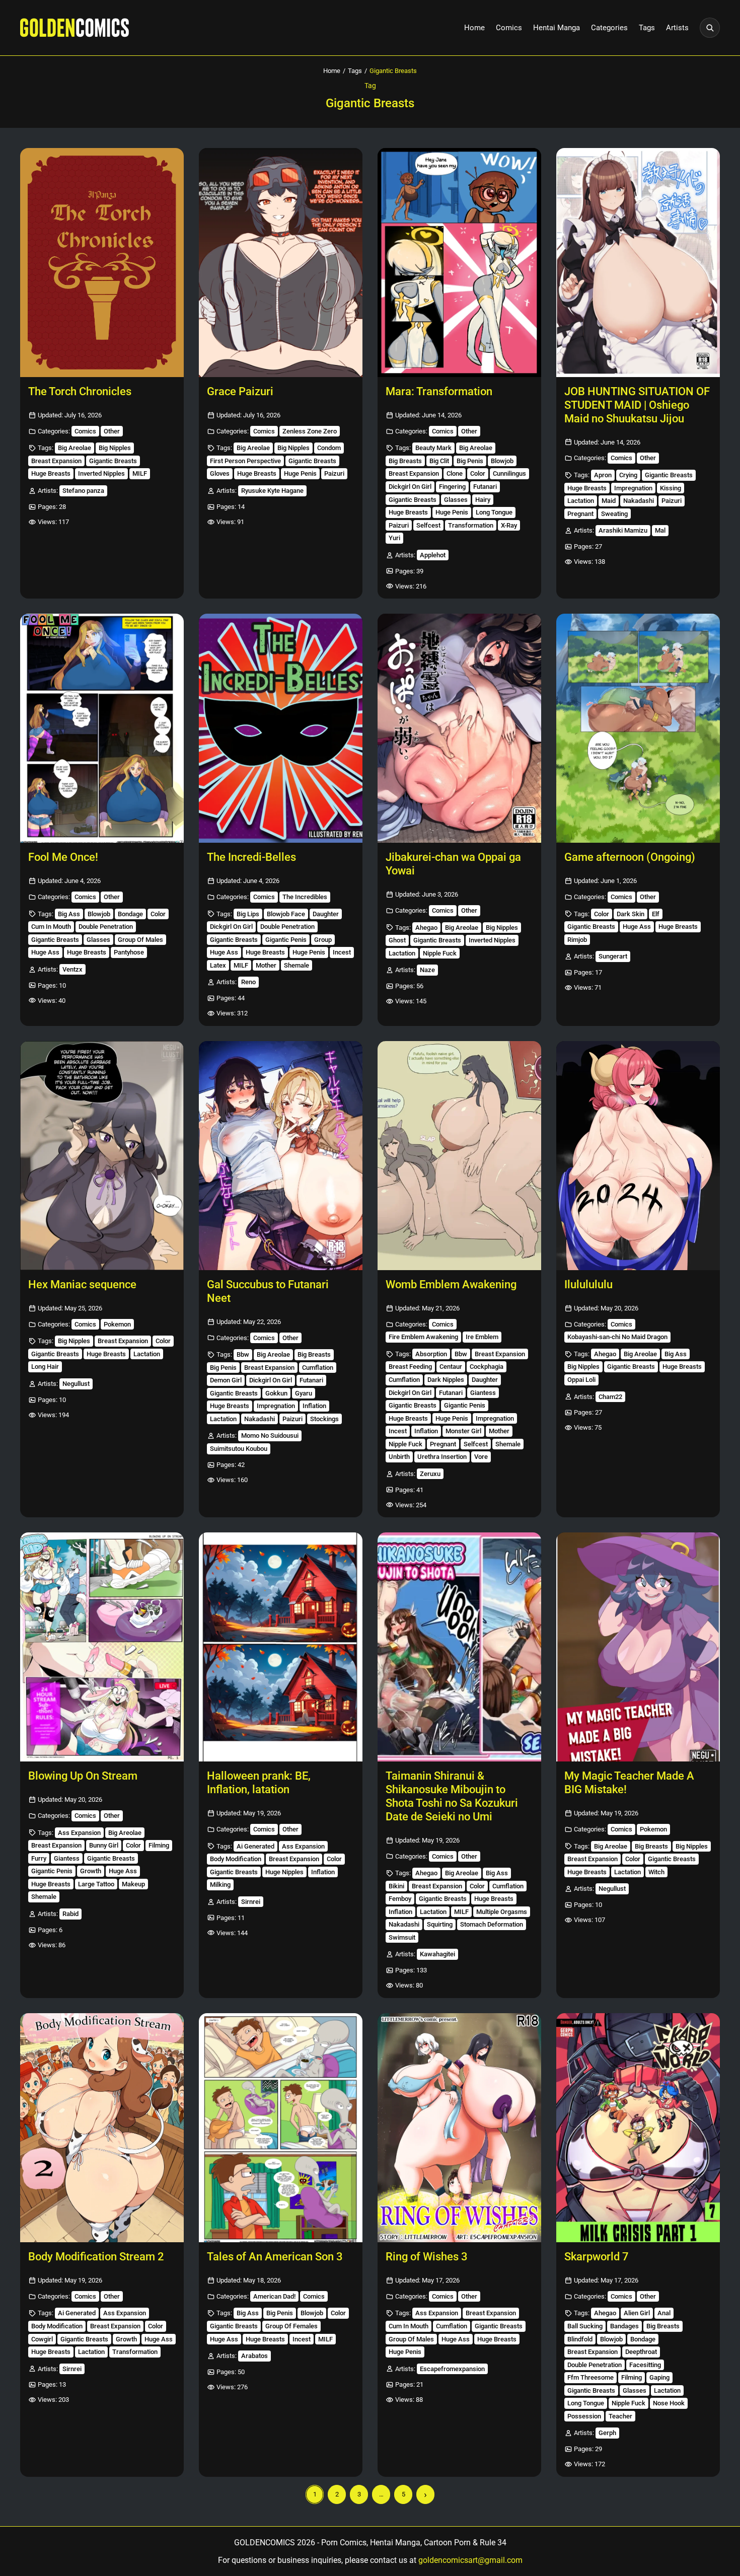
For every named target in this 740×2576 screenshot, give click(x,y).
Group (323, 940)
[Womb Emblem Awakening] (459, 1156)
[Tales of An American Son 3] (281, 2128)
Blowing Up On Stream (83, 1776)
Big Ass (69, 914)
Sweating (614, 514)
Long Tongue (494, 512)
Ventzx (72, 969)
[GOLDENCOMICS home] (75, 28)
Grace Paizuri (240, 391)
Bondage (130, 914)
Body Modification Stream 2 (96, 2257)
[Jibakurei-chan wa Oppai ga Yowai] (459, 728)
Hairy (483, 500)
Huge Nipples (284, 1872)
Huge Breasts (51, 473)
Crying (628, 475)
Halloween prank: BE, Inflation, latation (259, 1783)
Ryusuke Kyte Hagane (272, 491)
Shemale (297, 965)
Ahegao (426, 928)
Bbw (243, 1354)
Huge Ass (45, 952)
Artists (677, 28)
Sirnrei (251, 1902)
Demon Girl (226, 1380)
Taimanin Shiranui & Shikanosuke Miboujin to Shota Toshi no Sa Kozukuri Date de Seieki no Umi (452, 1796)
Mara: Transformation (439, 391)
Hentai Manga (557, 28)
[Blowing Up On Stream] (102, 1647)
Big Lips (248, 914)
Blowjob (502, 461)
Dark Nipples (446, 1380)
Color (478, 473)
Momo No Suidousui (270, 1436)
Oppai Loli (581, 1380)
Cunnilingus (509, 473)
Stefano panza (83, 491)
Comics (509, 28)
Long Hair (45, 1367)
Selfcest (428, 525)
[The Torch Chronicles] (102, 263)
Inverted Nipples (101, 473)
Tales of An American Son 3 (275, 2257)
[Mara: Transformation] (459, 263)
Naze (427, 970)
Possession (584, 2416)
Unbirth (399, 1457)
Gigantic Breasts (113, 461)
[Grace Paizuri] (281, 263)
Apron (603, 475)
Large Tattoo (96, 1884)
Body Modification (236, 1859)
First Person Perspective (245, 461)
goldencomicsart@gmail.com (470, 2560)
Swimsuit (402, 1937)
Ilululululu (588, 1284)
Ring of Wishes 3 (427, 2257)
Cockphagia (487, 1367)
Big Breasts (405, 461)
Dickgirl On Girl (410, 487)
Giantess (483, 1393)
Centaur (451, 1367)
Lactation (581, 501)
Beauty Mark (433, 448)
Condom (329, 448)
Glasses (456, 500)
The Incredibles (305, 897)
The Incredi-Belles (251, 857)
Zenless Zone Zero (310, 431)
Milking (220, 1885)
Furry (39, 1858)
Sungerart (613, 956)
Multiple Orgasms (502, 1912)
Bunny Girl (104, 1845)
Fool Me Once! (63, 857)
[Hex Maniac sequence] (102, 1156)
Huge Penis (300, 473)
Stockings (324, 1419)
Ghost (397, 940)
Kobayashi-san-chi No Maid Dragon (617, 1337)
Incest (342, 952)
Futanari (485, 487)
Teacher (620, 2416)
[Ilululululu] (638, 1156)
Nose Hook (669, 2403)
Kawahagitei (437, 1954)
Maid (609, 501)
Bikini (396, 1886)
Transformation (471, 525)
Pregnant (580, 514)
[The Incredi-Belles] (281, 728)
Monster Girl (463, 1431)
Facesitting (645, 2365)
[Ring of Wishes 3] (459, 2128)
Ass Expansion (79, 1833)
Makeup (133, 1884)
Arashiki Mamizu (623, 530)
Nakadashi (639, 501)
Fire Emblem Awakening (423, 1337)
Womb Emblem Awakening (451, 1284)
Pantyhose (129, 952)
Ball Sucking (585, 2326)
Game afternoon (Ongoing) (630, 857)
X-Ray (509, 525)
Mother (266, 965)
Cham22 (610, 1397)
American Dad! (274, 2296)
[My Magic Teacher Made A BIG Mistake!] (638, 1647)
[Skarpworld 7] (638, 2128)
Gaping (659, 2377)
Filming (159, 1845)
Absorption (431, 1354)
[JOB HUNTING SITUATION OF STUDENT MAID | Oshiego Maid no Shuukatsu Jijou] (638, 263)
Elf (656, 914)
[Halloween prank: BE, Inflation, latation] (281, 1647)
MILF (140, 473)
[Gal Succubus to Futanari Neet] (281, 1156)
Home (474, 28)
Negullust (76, 1384)
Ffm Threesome (590, 2377)
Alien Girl (637, 2313)
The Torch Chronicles (80, 391)
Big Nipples (115, 448)
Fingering (452, 487)
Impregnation (633, 488)
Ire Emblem (482, 1337)
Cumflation (318, 1368)
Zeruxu (430, 1474)
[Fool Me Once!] (102, 728)
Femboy (400, 1899)
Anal (664, 2313)
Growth (91, 1871)
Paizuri (334, 473)
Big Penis (470, 461)
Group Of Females (291, 2326)
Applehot (433, 555)
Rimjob (577, 940)
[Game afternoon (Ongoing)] (638, 728)
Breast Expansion (56, 461)
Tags (647, 28)
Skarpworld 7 (597, 2257)
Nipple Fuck (440, 953)
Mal (660, 530)
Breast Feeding (410, 1367)
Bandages (624, 2326)
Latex (218, 965)
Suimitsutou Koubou (239, 1449)
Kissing (671, 488)
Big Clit (439, 461)
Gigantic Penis (286, 940)
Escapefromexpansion (452, 2369)
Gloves (220, 473)
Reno (248, 982)
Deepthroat (641, 2352)
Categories (609, 28)
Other (112, 431)
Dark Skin (631, 914)
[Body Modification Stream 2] (102, 2128)
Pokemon (117, 1324)
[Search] (710, 28)
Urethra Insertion (442, 1457)
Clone (455, 473)
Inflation (314, 1406)
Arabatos (254, 2356)
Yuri (394, 538)
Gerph (607, 2433)
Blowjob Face (286, 914)
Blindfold (580, 2339)
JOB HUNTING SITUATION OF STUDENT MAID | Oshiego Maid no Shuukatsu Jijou (637, 405)
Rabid (70, 1914)
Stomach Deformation (492, 1924)
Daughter (326, 914)
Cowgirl (42, 2339)
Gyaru (304, 1393)
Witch (656, 1872)
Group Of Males (140, 940)
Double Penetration (106, 927)
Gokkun (276, 1393)
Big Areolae (75, 448)
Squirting (440, 1924)
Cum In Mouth (51, 927)
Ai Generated (255, 1846)
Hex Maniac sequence (82, 1284)
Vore (481, 1457)
